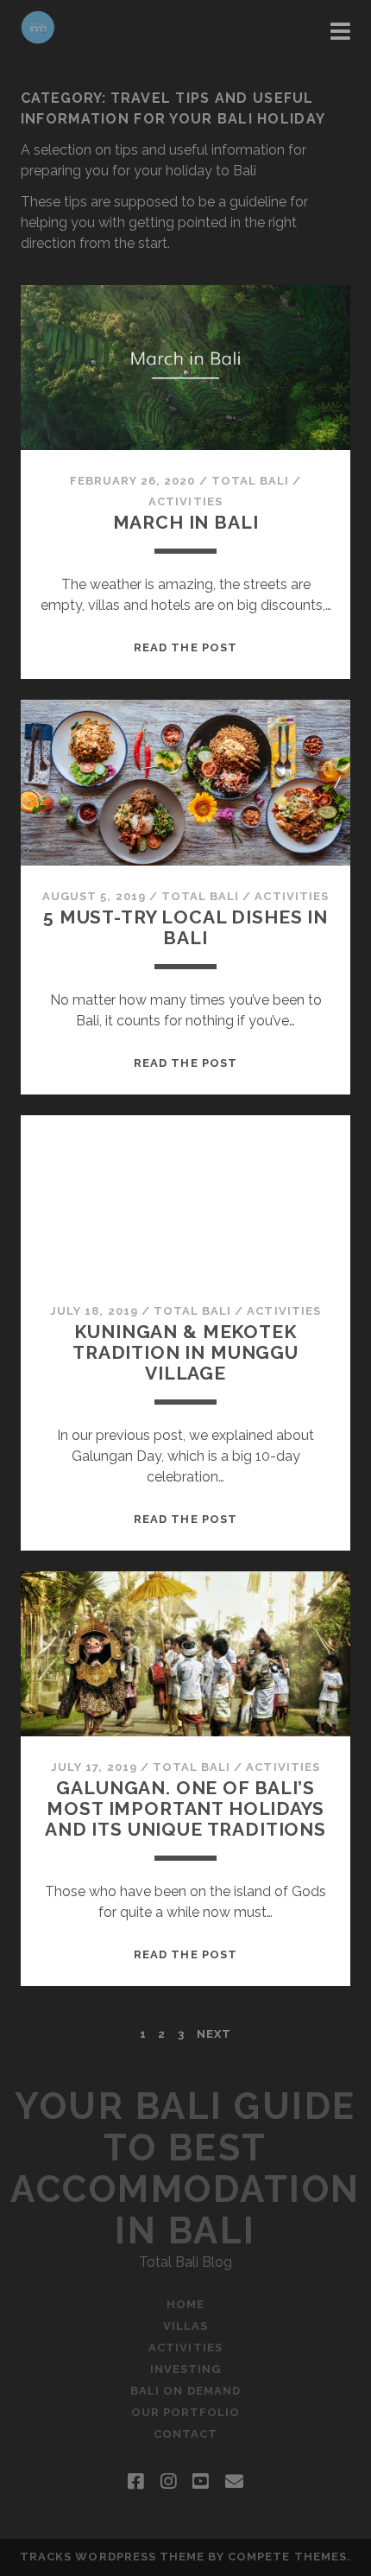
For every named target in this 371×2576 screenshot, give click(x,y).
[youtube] (200, 2482)
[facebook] (135, 2482)
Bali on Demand (185, 2391)
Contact (185, 2434)
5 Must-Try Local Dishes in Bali (185, 927)
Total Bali (250, 481)
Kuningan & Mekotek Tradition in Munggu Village (185, 1352)
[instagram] (168, 2482)
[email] (234, 2482)
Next (214, 2034)
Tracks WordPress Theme (112, 2557)
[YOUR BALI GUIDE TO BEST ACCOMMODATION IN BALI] (38, 36)
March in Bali (186, 522)
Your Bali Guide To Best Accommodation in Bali (185, 2169)
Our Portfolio (186, 2412)
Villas (185, 2326)
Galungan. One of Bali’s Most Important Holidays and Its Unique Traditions (185, 1808)
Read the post (185, 647)
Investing (185, 2369)
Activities (185, 501)
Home (185, 2304)
